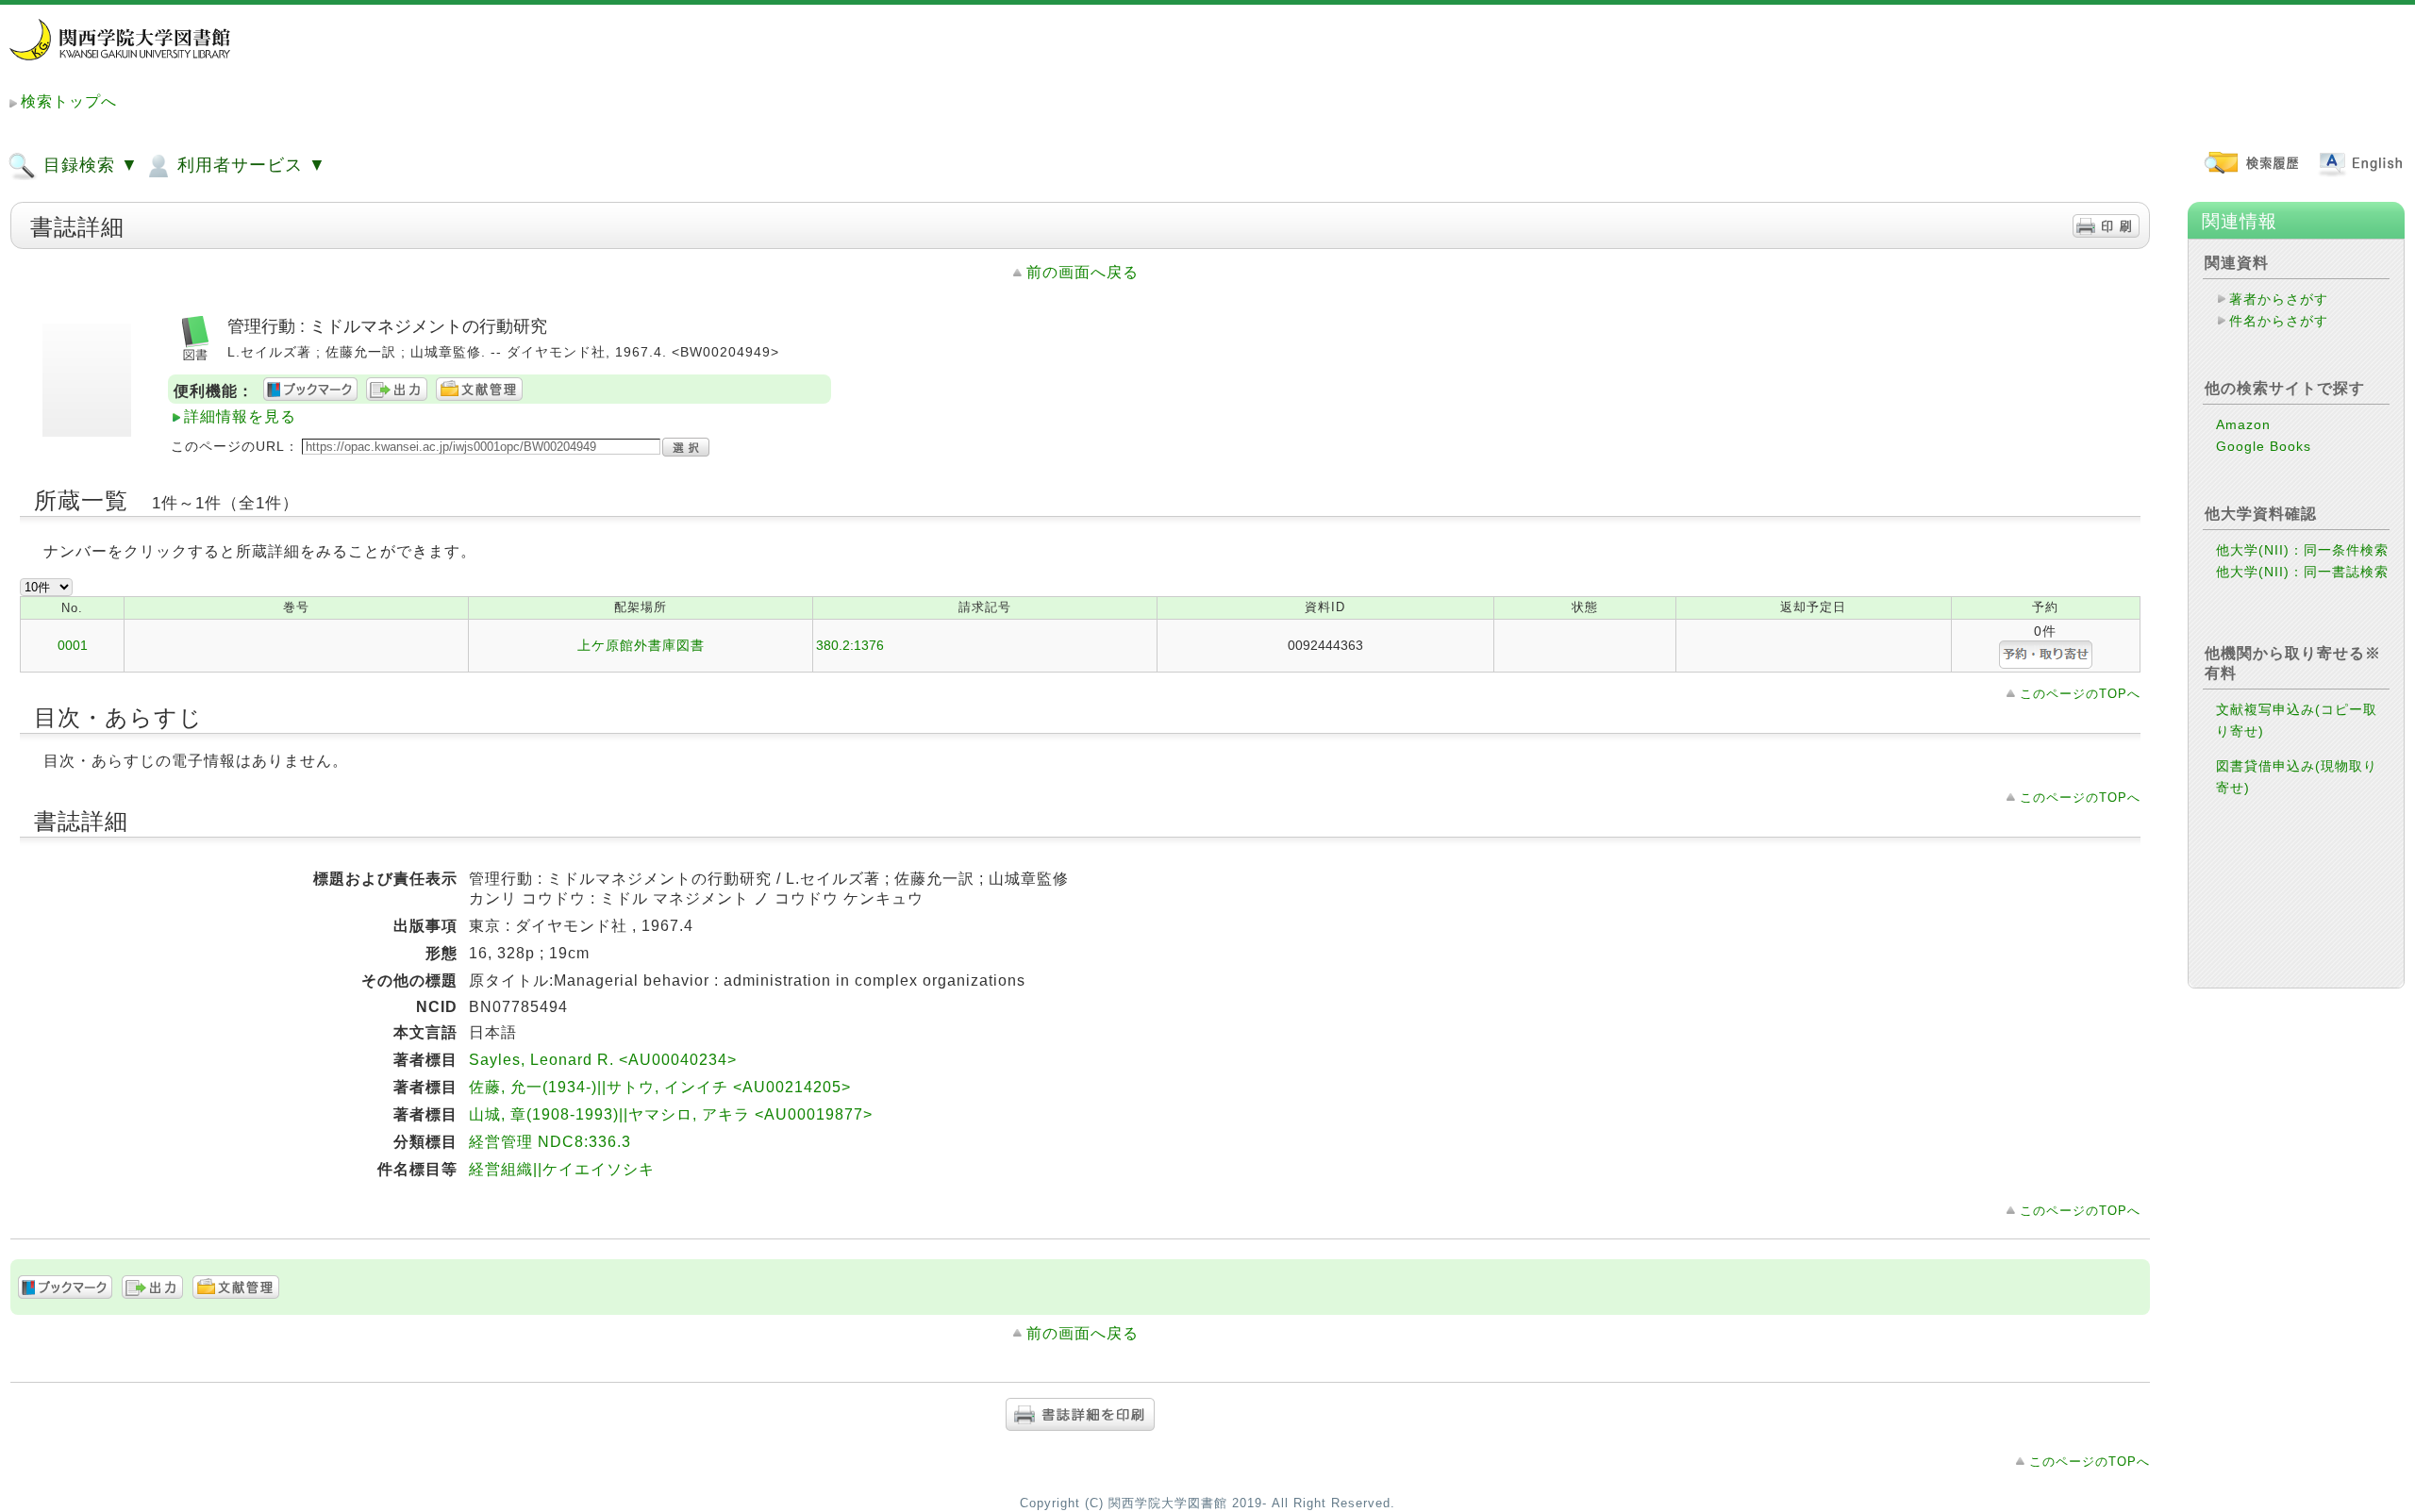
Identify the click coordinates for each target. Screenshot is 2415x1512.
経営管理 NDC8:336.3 (550, 1142)
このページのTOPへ (2080, 694)
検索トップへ (69, 101)
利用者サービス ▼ (249, 165)
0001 (73, 645)
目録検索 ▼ (88, 165)
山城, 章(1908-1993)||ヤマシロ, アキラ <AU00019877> (671, 1114)
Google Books (2264, 446)
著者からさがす (2279, 299)
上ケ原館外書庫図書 (641, 645)
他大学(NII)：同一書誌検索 (2302, 572)
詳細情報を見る (240, 416)
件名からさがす (2279, 321)
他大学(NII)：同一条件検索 (2302, 550)
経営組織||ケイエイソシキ (562, 1169)
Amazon (2243, 424)
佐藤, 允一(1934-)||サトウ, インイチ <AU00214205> (660, 1087)
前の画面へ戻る (1083, 272)
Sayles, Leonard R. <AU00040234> (603, 1060)
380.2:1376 (850, 645)
